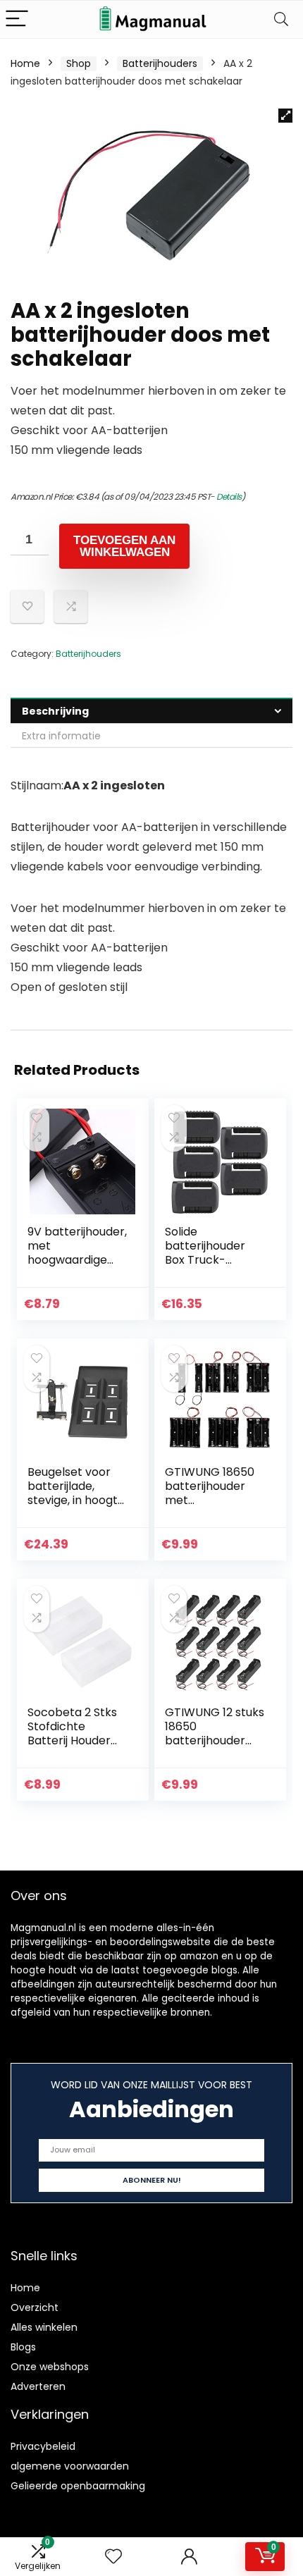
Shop (79, 63)
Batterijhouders (160, 63)
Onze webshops (50, 2367)
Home (25, 63)
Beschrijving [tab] (55, 711)
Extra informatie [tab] (61, 736)
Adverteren (38, 2386)
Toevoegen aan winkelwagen (124, 546)
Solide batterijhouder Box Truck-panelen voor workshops (205, 1260)
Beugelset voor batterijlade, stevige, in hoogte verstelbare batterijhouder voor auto (76, 1507)
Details (229, 497)
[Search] (281, 19)
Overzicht (35, 2307)
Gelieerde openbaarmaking (78, 2486)
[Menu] (17, 19)
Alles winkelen (44, 2327)
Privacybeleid (43, 2446)
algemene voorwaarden (70, 2466)
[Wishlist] (113, 2557)
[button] (285, 116)
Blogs (23, 2347)
